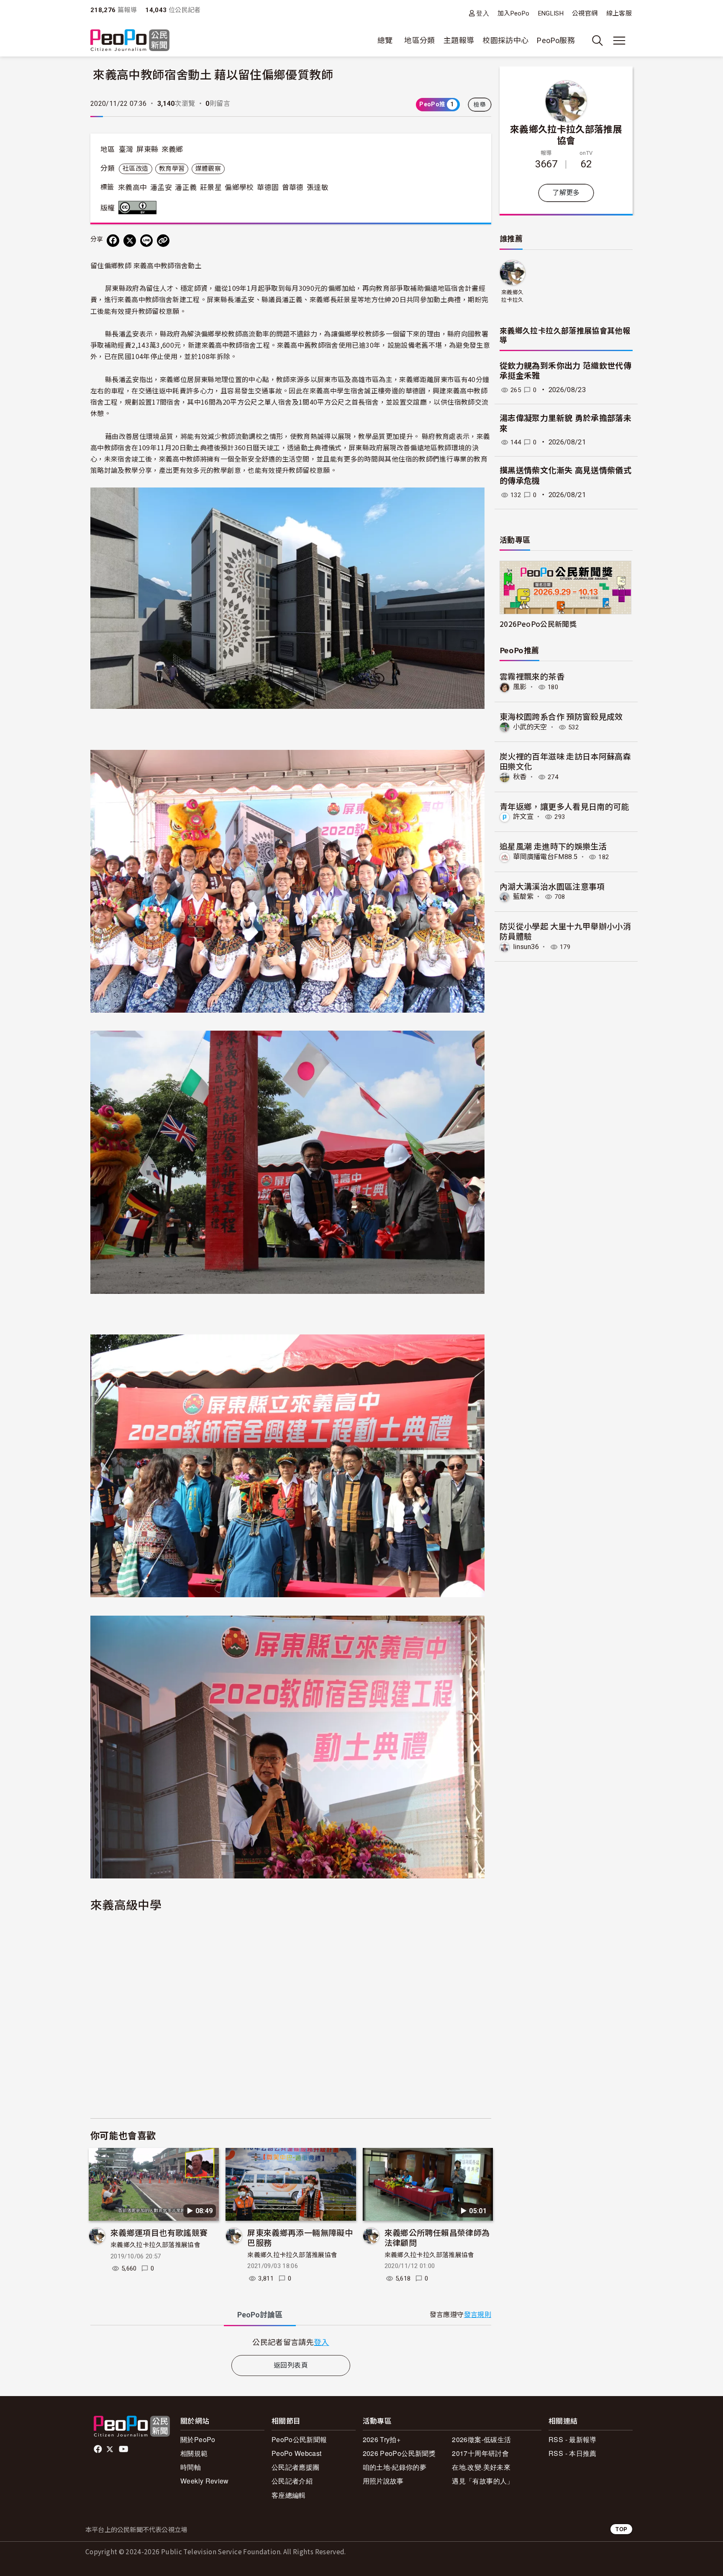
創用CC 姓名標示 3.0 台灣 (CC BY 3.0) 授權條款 (139, 208)
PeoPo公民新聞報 (299, 2439)
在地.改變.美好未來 (481, 2467)
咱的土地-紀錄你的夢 (395, 2467)
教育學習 (172, 169)
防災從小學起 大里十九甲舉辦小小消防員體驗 (565, 931)
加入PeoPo (514, 13)
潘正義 (186, 187)
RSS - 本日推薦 (573, 2453)
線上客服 (619, 13)
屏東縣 (147, 149)
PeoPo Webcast (297, 2453)
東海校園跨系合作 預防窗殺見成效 (561, 716)
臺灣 (126, 149)
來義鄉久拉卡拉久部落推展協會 (155, 2245)
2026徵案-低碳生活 (481, 2439)
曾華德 (293, 187)
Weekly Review (205, 2481)
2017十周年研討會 (480, 2453)
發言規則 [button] (478, 2315)
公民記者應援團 (296, 2467)
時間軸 (191, 2467)
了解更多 (566, 193)
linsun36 (526, 947)
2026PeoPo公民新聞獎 (538, 624)
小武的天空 (530, 727)
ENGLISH (551, 13)
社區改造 (135, 169)
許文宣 (523, 817)
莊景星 (211, 187)
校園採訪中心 (505, 40)
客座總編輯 (289, 2495)
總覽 (385, 40)
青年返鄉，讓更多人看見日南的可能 (564, 806)
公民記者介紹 (292, 2481)
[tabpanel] (291, 2342)
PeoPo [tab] (260, 2315)
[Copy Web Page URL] (163, 241)
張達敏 (318, 187)
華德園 (268, 187)
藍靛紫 (523, 897)
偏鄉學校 (239, 187)
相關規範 (194, 2453)
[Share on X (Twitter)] (130, 241)
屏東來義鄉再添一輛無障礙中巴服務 (300, 2237)
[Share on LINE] (146, 241)
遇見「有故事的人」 (483, 2481)
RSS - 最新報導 (573, 2439)
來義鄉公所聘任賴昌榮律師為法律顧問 (437, 2237)
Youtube (124, 2449)
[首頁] (130, 41)
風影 (520, 687)
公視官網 (585, 13)
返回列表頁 (291, 2365)
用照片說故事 (383, 2481)
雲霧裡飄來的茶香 (532, 676)
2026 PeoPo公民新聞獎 (399, 2453)
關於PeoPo (198, 2439)
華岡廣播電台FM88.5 (545, 857)
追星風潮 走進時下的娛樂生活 (553, 846)
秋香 (520, 777)
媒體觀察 (208, 169)
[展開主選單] (619, 41)
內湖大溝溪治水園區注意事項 (552, 886)
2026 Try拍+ (382, 2439)
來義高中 (132, 187)
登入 (483, 13)
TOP (621, 2529)
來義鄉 (172, 149)
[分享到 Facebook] (113, 241)
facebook (99, 2449)
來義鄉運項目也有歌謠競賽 (159, 2232)
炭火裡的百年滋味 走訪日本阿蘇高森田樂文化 (565, 761)
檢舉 (480, 105)
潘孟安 (161, 187)
